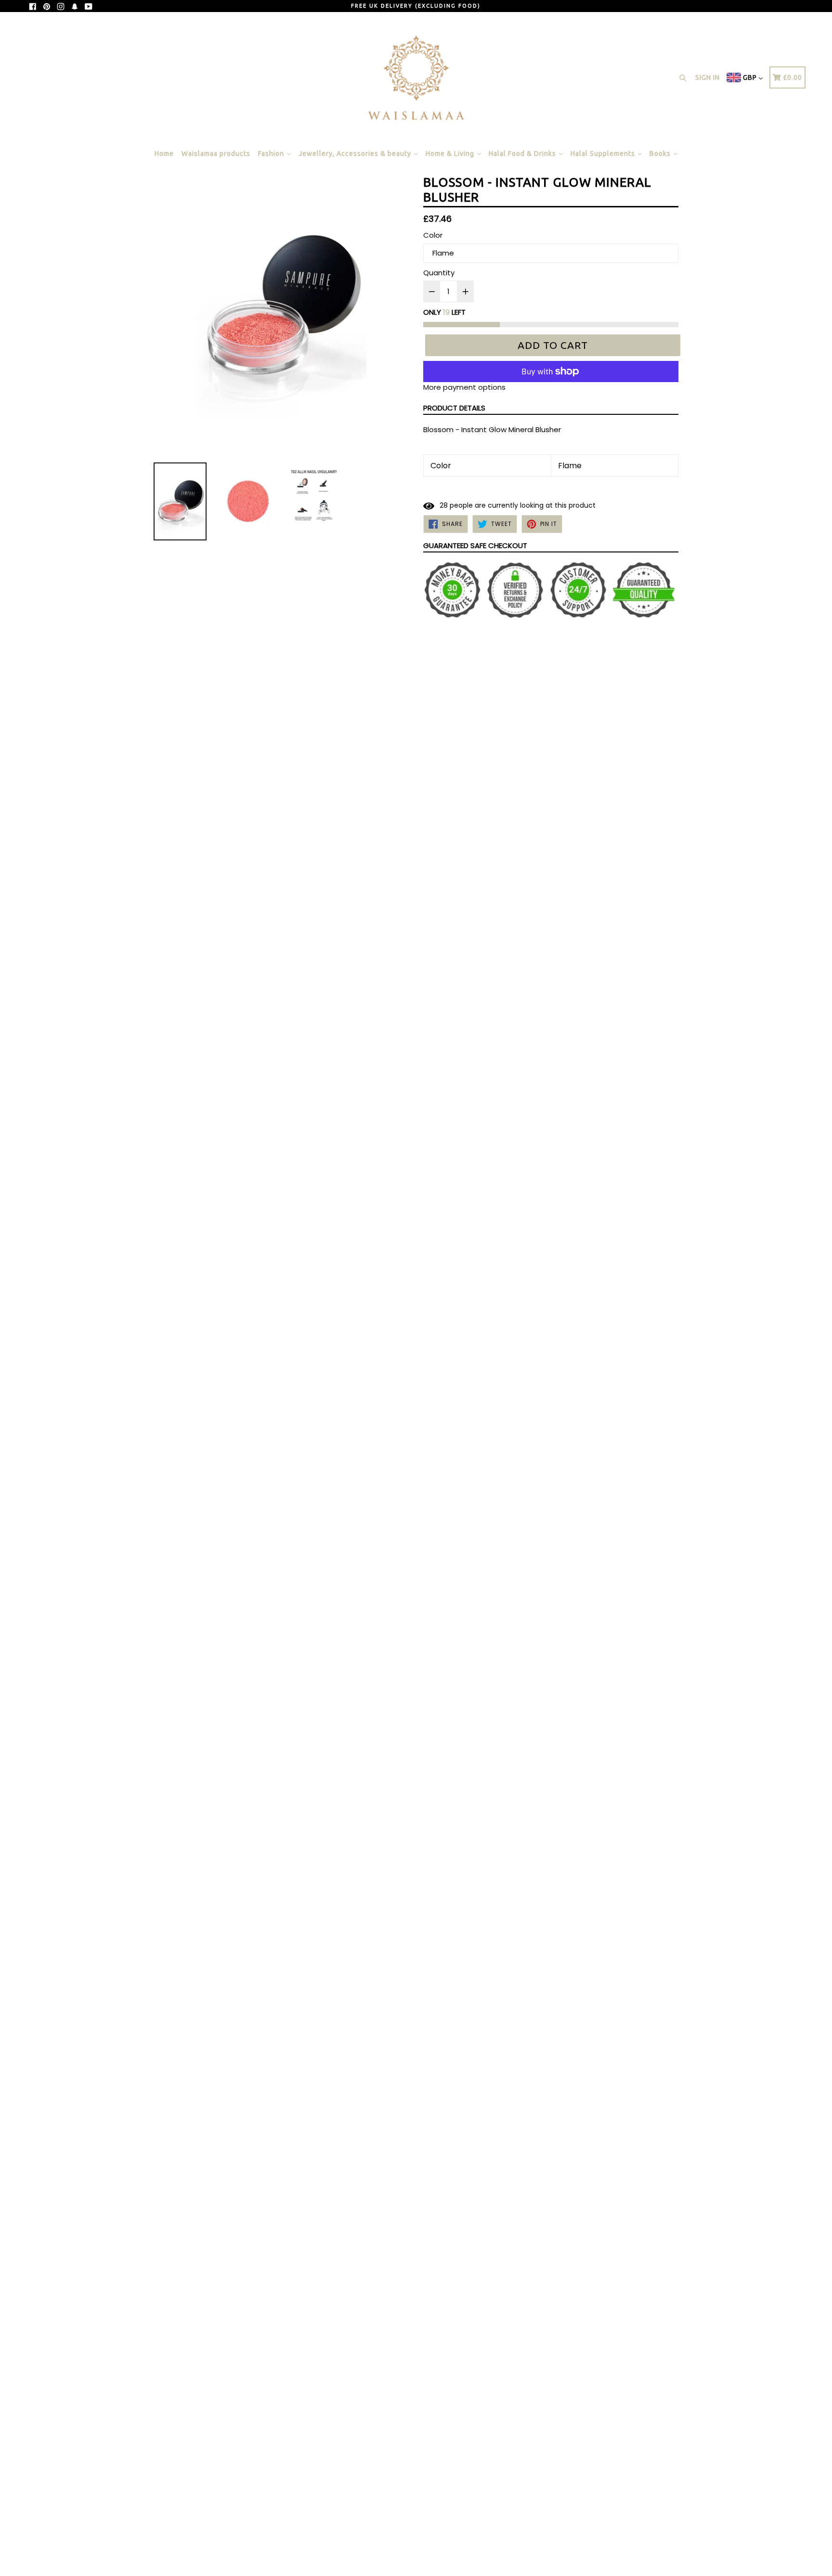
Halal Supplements (604, 154)
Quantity (439, 273)
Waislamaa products (216, 154)
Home (164, 154)
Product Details (454, 408)
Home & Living (451, 154)
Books (661, 154)
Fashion (272, 154)
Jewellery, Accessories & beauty (356, 154)
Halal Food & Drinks (523, 154)
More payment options (464, 387)
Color (433, 235)
